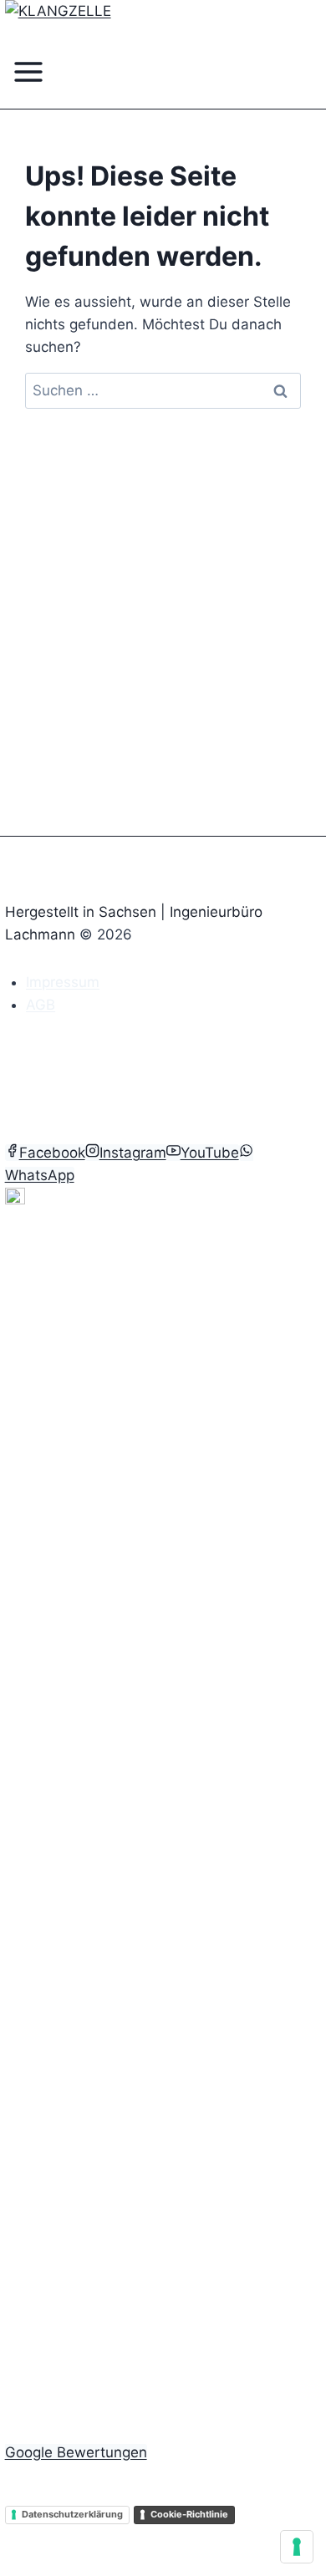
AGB (41, 1005)
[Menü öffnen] (29, 77)
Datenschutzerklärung (72, 2514)
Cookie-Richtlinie (189, 2514)
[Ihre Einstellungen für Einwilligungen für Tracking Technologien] (297, 2547)
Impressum (63, 982)
